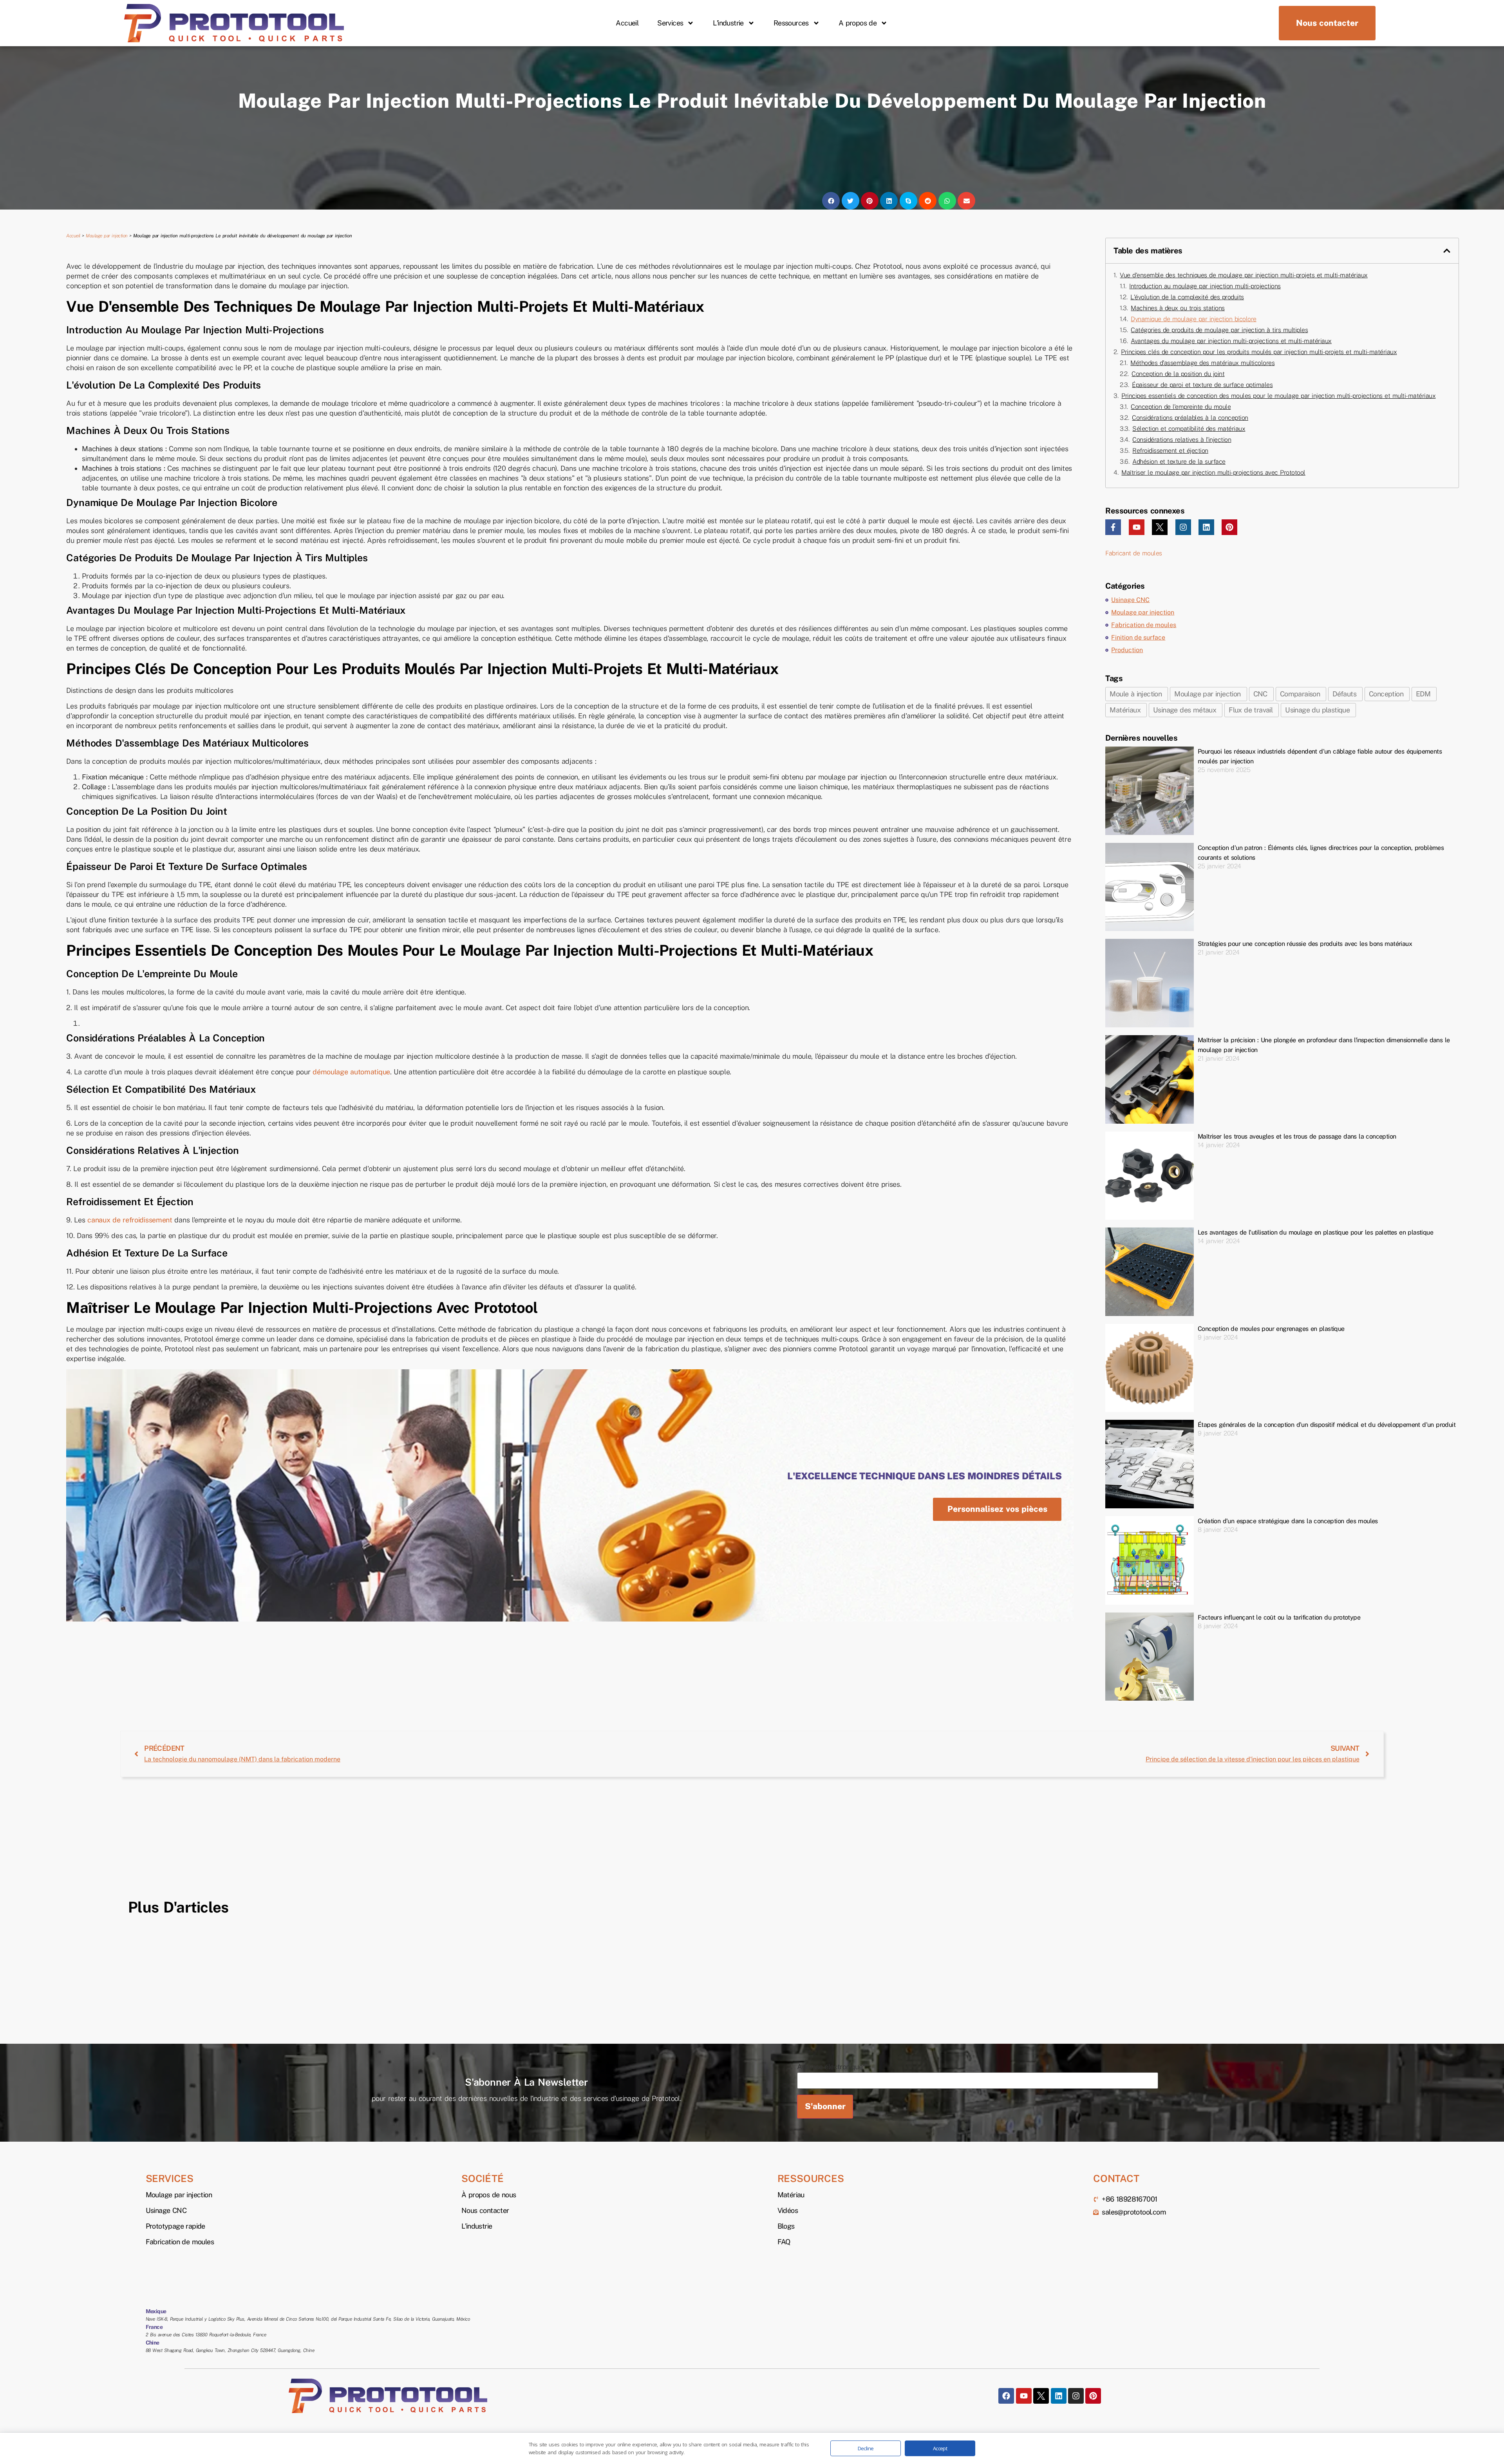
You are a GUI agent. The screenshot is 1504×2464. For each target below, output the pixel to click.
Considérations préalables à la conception (1190, 418)
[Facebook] (1006, 2396)
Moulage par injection (107, 236)
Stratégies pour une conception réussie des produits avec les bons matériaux (1305, 944)
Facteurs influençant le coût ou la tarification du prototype (1279, 1617)
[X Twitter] (1160, 527)
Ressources (791, 23)
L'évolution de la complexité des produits (1187, 297)
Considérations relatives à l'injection (1182, 440)
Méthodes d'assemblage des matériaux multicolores (1202, 363)
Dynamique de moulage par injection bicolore (1194, 319)
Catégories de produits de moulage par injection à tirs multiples (1219, 330)
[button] (831, 201)
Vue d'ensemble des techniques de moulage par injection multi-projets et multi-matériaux (1244, 275)
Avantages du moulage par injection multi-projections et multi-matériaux (1231, 341)
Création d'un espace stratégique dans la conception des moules (1288, 1521)
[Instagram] (1183, 527)
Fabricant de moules (1134, 553)
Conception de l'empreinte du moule (1181, 407)
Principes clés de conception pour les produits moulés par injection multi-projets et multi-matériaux (1259, 352)
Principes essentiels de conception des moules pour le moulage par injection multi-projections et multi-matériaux (1278, 396)
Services (670, 23)
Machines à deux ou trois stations (1178, 308)
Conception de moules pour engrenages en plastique (1271, 1329)
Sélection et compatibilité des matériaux (1189, 429)
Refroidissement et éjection (1170, 451)
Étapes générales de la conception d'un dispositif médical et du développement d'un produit (1327, 1425)
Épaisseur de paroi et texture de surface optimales (1202, 385)
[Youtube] (1137, 527)
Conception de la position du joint (1178, 374)
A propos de (858, 23)
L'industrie (728, 23)
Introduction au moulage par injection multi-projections (1205, 286)
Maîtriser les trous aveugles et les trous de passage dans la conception (1297, 1136)
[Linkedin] (1206, 527)
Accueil (627, 23)
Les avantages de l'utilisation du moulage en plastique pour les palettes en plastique (1315, 1232)
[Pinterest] (1229, 527)
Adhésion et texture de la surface (1179, 462)
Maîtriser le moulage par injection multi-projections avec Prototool (1213, 473)
